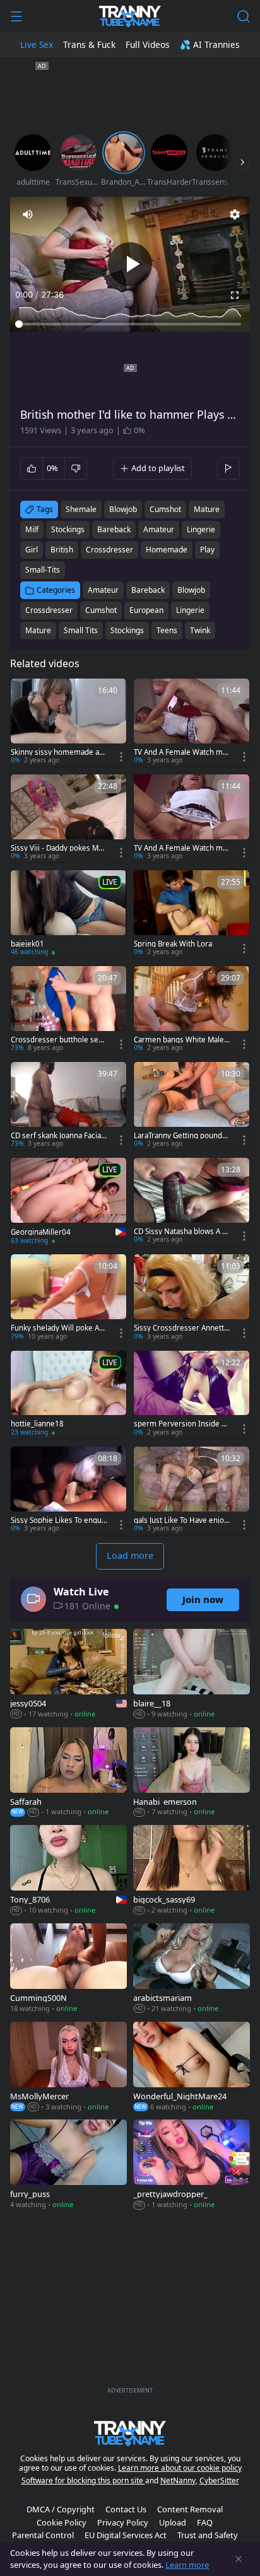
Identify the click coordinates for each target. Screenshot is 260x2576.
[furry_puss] (68, 2165)
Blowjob (191, 590)
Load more (130, 1555)
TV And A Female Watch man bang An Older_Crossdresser (181, 848)
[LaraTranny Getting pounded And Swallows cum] (192, 1106)
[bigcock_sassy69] (192, 1871)
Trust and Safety (208, 2535)
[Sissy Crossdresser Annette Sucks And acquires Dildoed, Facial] (192, 1298)
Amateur (103, 590)
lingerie (201, 529)
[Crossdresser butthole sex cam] (68, 1010)
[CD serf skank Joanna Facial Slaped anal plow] (68, 1106)
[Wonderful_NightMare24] (192, 2068)
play (207, 550)
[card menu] (121, 757)
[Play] (130, 264)
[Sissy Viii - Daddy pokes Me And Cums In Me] (68, 819)
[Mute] (28, 214)
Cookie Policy (62, 2522)
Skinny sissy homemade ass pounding (59, 752)
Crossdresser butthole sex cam (56, 1040)
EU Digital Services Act (126, 2535)
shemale (81, 509)
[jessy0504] (68, 1675)
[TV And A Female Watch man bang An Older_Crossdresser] (192, 819)
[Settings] (235, 214)
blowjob (123, 509)
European (146, 610)
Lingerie (190, 610)
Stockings (127, 630)
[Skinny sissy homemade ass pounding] (68, 723)
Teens (167, 630)
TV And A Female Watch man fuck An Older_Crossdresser (181, 752)
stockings (68, 529)
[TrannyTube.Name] (130, 16)
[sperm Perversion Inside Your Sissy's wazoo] (192, 1395)
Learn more (187, 2565)
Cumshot (101, 610)
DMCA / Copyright (61, 2509)
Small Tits (81, 630)
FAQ (205, 2522)
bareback (114, 529)
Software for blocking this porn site (83, 2480)
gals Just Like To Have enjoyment (181, 1520)
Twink (200, 630)
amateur (159, 529)
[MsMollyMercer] (68, 2068)
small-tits (43, 570)
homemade (167, 550)
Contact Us (126, 2509)
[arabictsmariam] (192, 1969)
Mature (38, 630)
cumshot (165, 509)
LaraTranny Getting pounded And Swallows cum (180, 1136)
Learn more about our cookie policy (180, 2468)
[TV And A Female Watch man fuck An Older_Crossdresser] (192, 723)
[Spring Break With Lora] (192, 914)
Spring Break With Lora (173, 944)
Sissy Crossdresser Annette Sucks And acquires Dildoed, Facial (182, 1328)
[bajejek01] (68, 914)
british (62, 550)
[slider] (130, 324)
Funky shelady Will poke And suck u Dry (57, 1328)
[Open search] (244, 16)
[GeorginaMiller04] (68, 1203)
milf (32, 529)
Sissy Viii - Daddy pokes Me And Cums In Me (57, 848)
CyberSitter (219, 2480)
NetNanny (178, 2480)
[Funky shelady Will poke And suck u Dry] (68, 1298)
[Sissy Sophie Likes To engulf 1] (68, 1491)
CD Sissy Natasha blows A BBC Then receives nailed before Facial (181, 1232)
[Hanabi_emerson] (192, 1773)
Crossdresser (49, 610)
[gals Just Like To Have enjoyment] (192, 1491)
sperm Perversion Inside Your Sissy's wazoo (182, 1424)
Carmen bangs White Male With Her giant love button (179, 1040)
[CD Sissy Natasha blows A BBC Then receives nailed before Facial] (192, 1202)
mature (207, 509)
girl (32, 550)
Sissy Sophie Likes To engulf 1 (58, 1520)
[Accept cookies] (239, 2559)
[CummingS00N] (68, 1969)
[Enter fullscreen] (235, 295)
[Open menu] (16, 16)
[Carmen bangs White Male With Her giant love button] (192, 1010)
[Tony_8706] (68, 1871)
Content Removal (190, 2509)
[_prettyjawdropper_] (192, 2165)
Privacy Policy (123, 2522)
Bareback (148, 590)
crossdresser (109, 550)
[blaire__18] (192, 1675)
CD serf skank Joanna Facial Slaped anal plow (57, 1136)
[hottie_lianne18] (68, 1395)
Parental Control (43, 2535)
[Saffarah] (68, 1773)
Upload (173, 2522)
